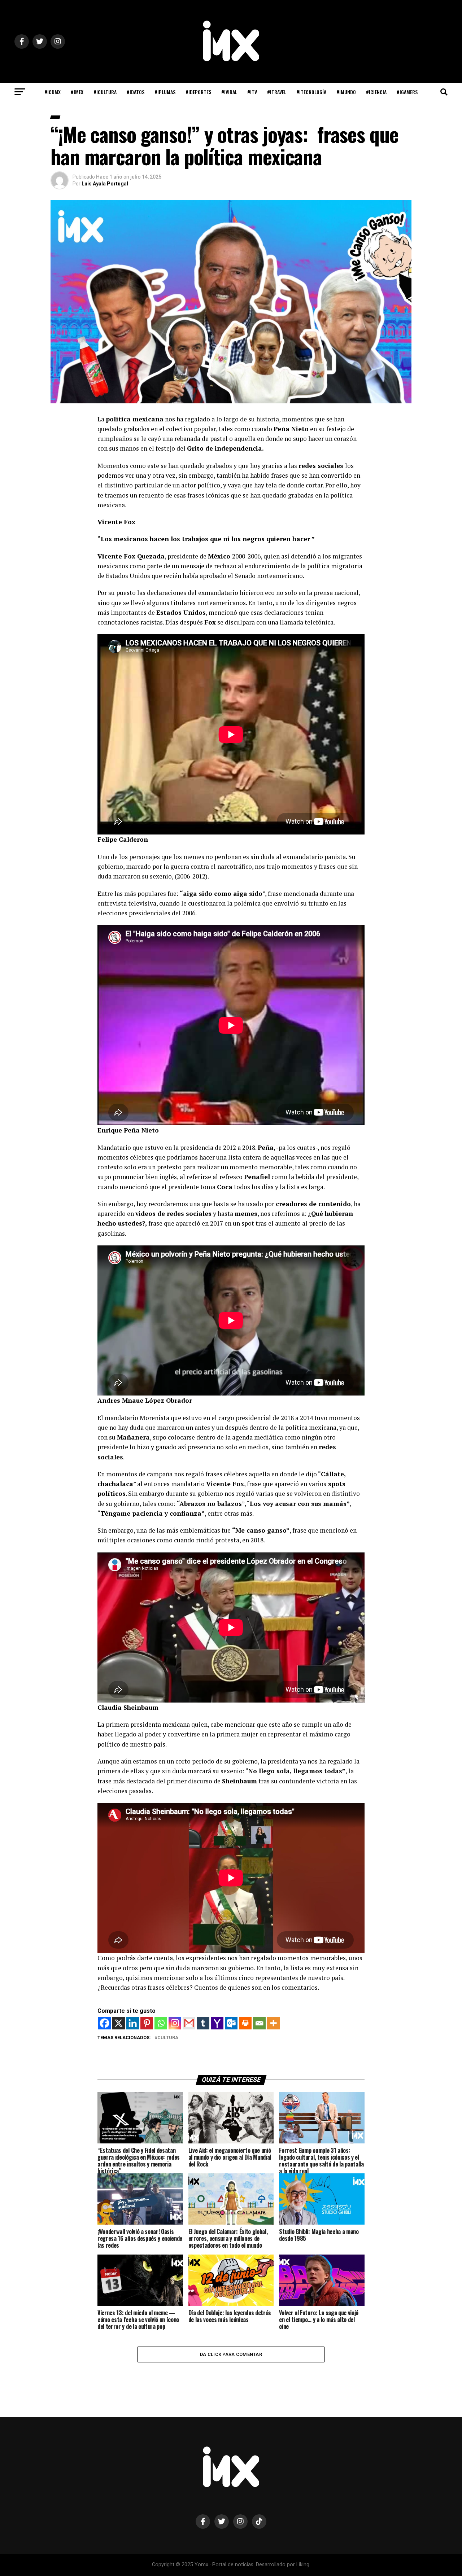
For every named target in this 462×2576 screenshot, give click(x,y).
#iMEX (77, 92)
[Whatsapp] (161, 2023)
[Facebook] (104, 2023)
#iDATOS (136, 92)
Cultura (168, 2038)
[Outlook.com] (231, 2023)
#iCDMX (53, 92)
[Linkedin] (133, 2023)
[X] (119, 2023)
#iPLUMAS (165, 92)
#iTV (252, 92)
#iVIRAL (229, 92)
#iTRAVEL (277, 92)
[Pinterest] (147, 2023)
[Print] (245, 2023)
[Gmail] (189, 2023)
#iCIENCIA (376, 92)
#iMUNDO (346, 92)
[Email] (259, 2023)
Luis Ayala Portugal (105, 184)
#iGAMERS (407, 92)
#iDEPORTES (198, 92)
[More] (273, 2023)
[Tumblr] (203, 2023)
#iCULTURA (105, 92)
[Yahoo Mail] (217, 2023)
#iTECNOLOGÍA (311, 92)
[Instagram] (175, 2023)
